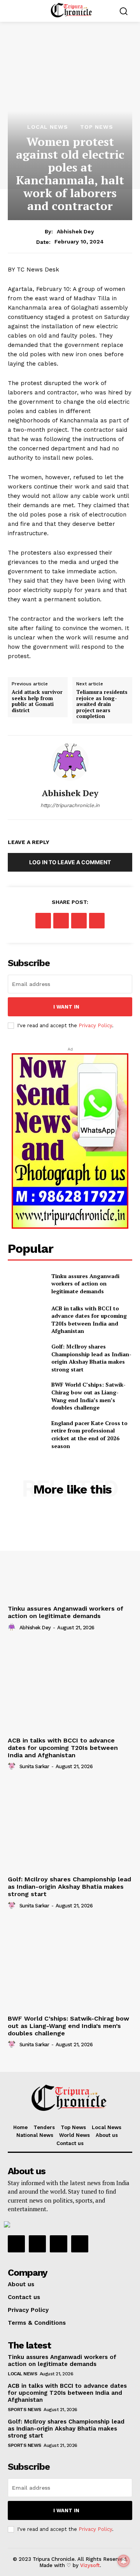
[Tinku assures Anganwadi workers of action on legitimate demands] (26, 1283)
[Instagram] (37, 2244)
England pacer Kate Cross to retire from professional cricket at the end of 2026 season (89, 1434)
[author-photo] (13, 1627)
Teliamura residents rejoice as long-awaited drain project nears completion (102, 704)
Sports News (24, 2410)
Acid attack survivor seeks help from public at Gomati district (37, 701)
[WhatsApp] (97, 921)
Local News (48, 127)
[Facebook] (43, 921)
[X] (61, 921)
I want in (66, 1007)
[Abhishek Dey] (70, 762)
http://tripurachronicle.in (70, 805)
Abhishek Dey (75, 231)
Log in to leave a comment (70, 862)
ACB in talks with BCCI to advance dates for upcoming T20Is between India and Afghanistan (89, 1320)
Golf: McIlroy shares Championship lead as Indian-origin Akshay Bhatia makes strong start (69, 1887)
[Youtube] (80, 2244)
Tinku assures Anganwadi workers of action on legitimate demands (85, 1284)
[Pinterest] (79, 921)
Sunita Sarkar (34, 1766)
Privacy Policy (95, 1025)
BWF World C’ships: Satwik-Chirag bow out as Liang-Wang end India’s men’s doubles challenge (88, 1396)
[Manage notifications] (124, 2561)
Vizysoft (90, 2565)
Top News (97, 127)
